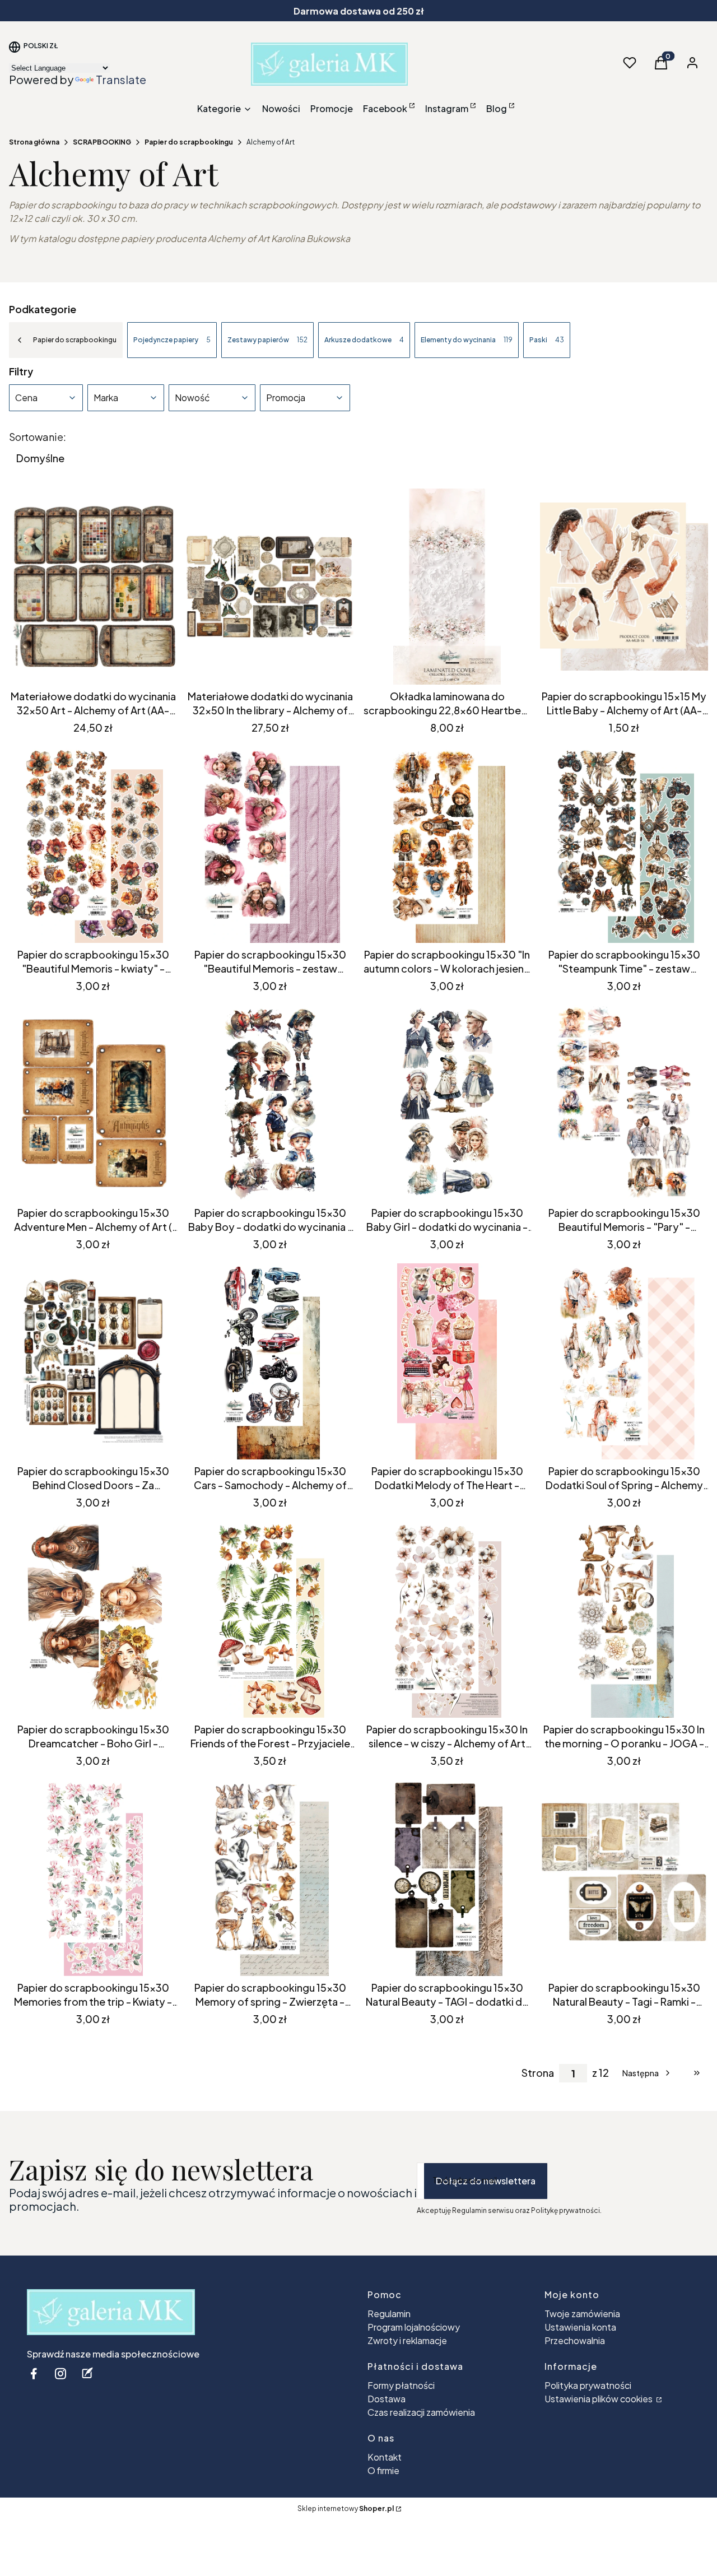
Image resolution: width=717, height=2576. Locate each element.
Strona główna (34, 142)
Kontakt (385, 2457)
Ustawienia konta (580, 2327)
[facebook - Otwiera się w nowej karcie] (34, 2373)
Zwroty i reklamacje (407, 2340)
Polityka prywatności (588, 2385)
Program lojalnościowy (414, 2327)
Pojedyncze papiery (172, 340)
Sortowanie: (38, 437)
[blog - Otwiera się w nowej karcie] (87, 2373)
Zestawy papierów (267, 340)
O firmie (383, 2470)
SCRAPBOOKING (102, 142)
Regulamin (389, 2314)
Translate (121, 79)
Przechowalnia (575, 2340)
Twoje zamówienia (582, 2314)
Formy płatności (401, 2385)
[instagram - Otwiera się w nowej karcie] (60, 2373)
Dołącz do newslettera (486, 2181)
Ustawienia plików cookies (599, 2399)
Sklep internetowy (346, 2508)
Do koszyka (85, 664)
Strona (538, 2073)
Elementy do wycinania (467, 340)
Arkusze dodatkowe (364, 340)
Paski (547, 340)
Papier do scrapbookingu (189, 142)
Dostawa (387, 2399)
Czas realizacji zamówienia (421, 2412)
